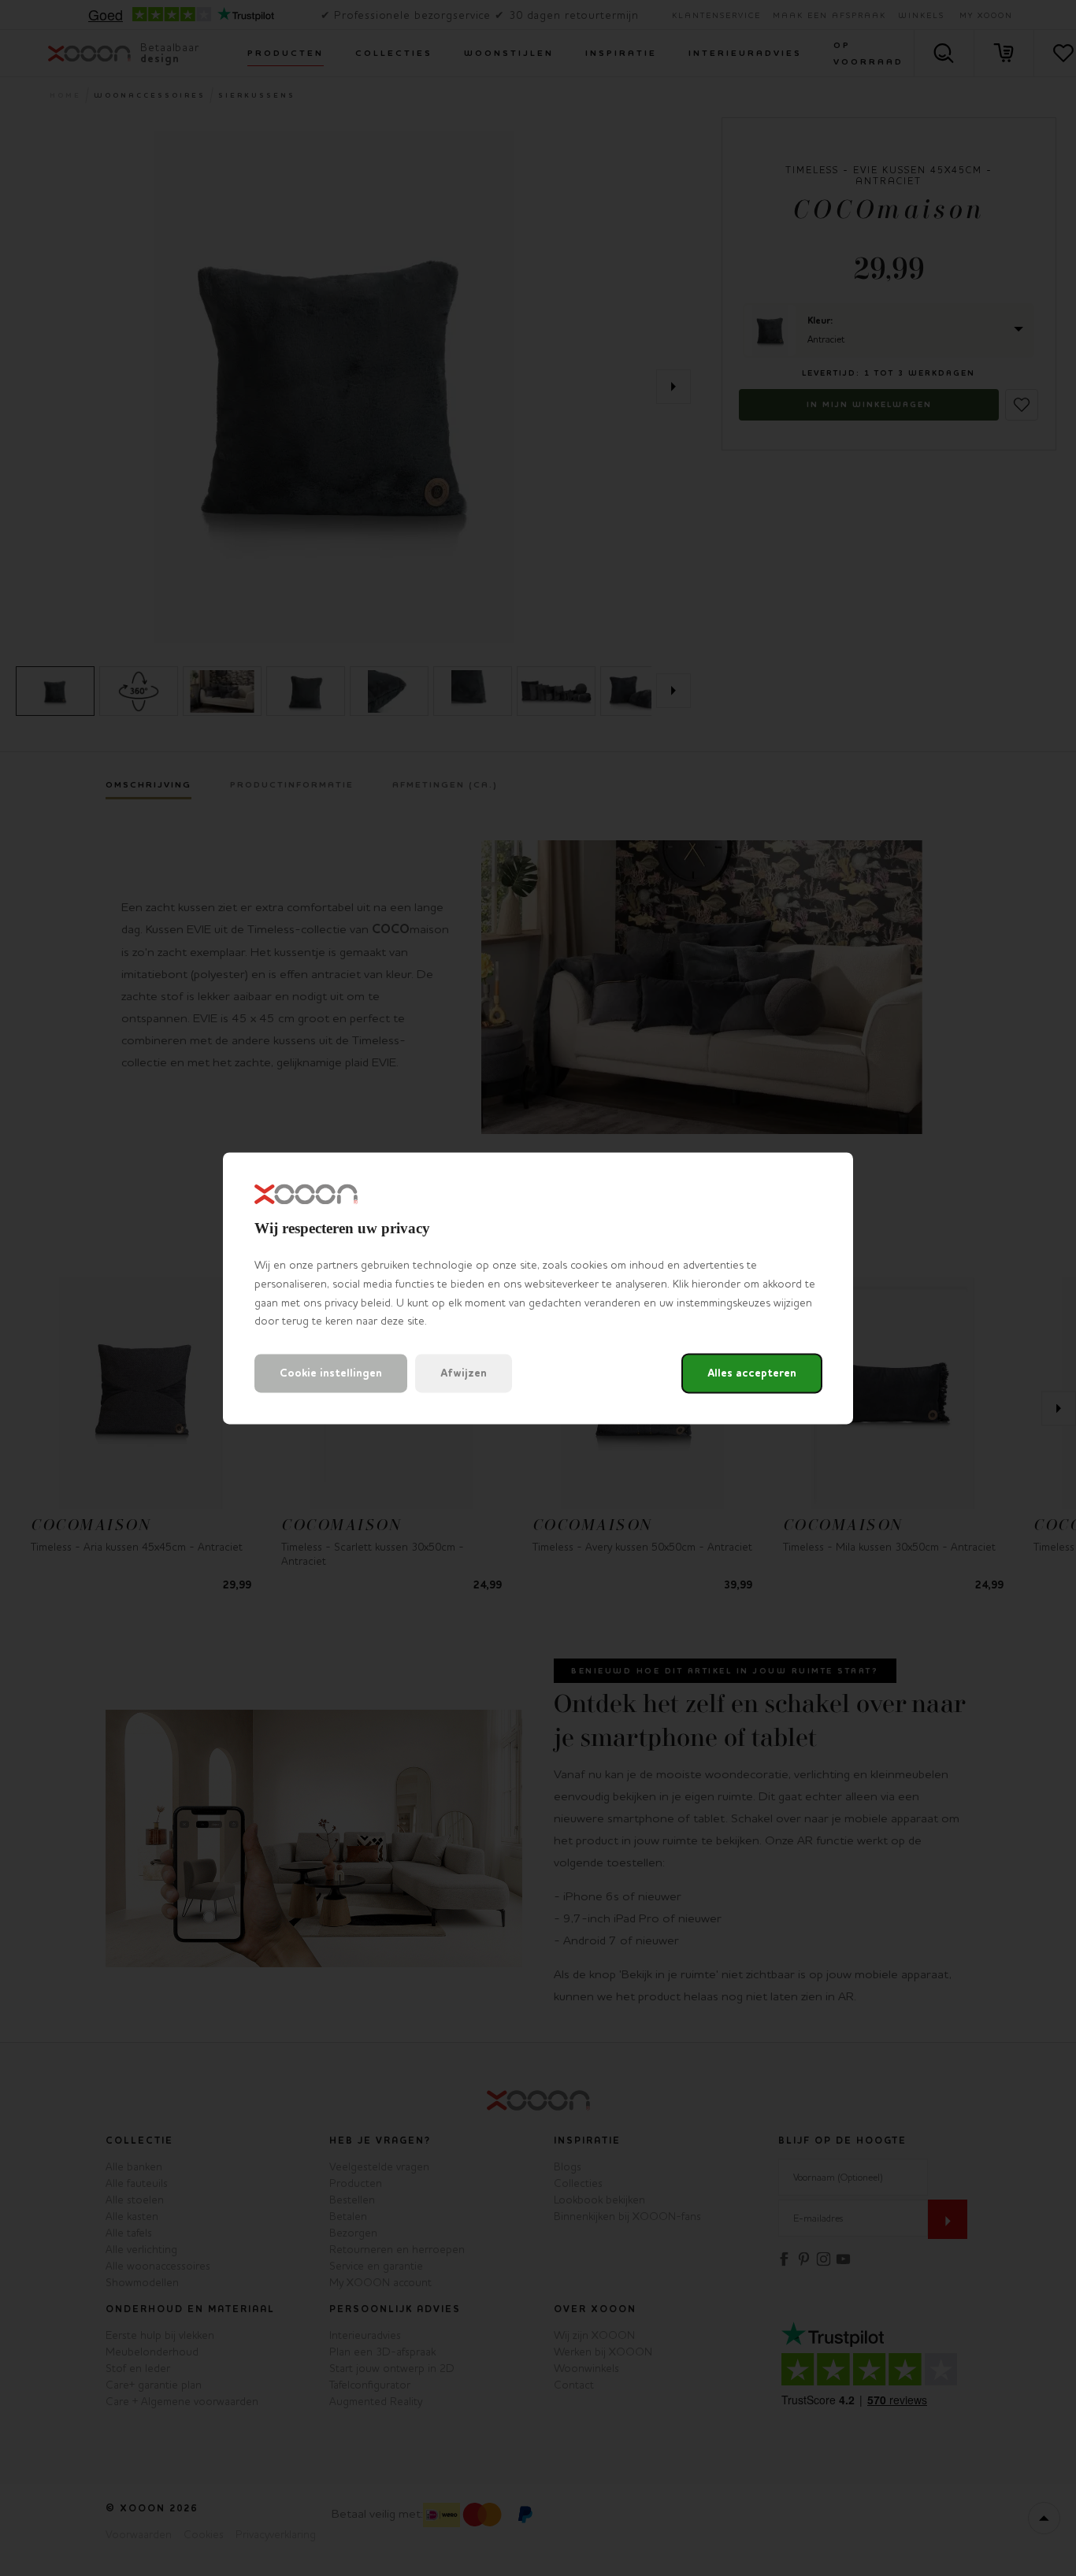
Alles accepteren (752, 1373)
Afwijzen (464, 1373)
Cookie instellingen (331, 1373)
